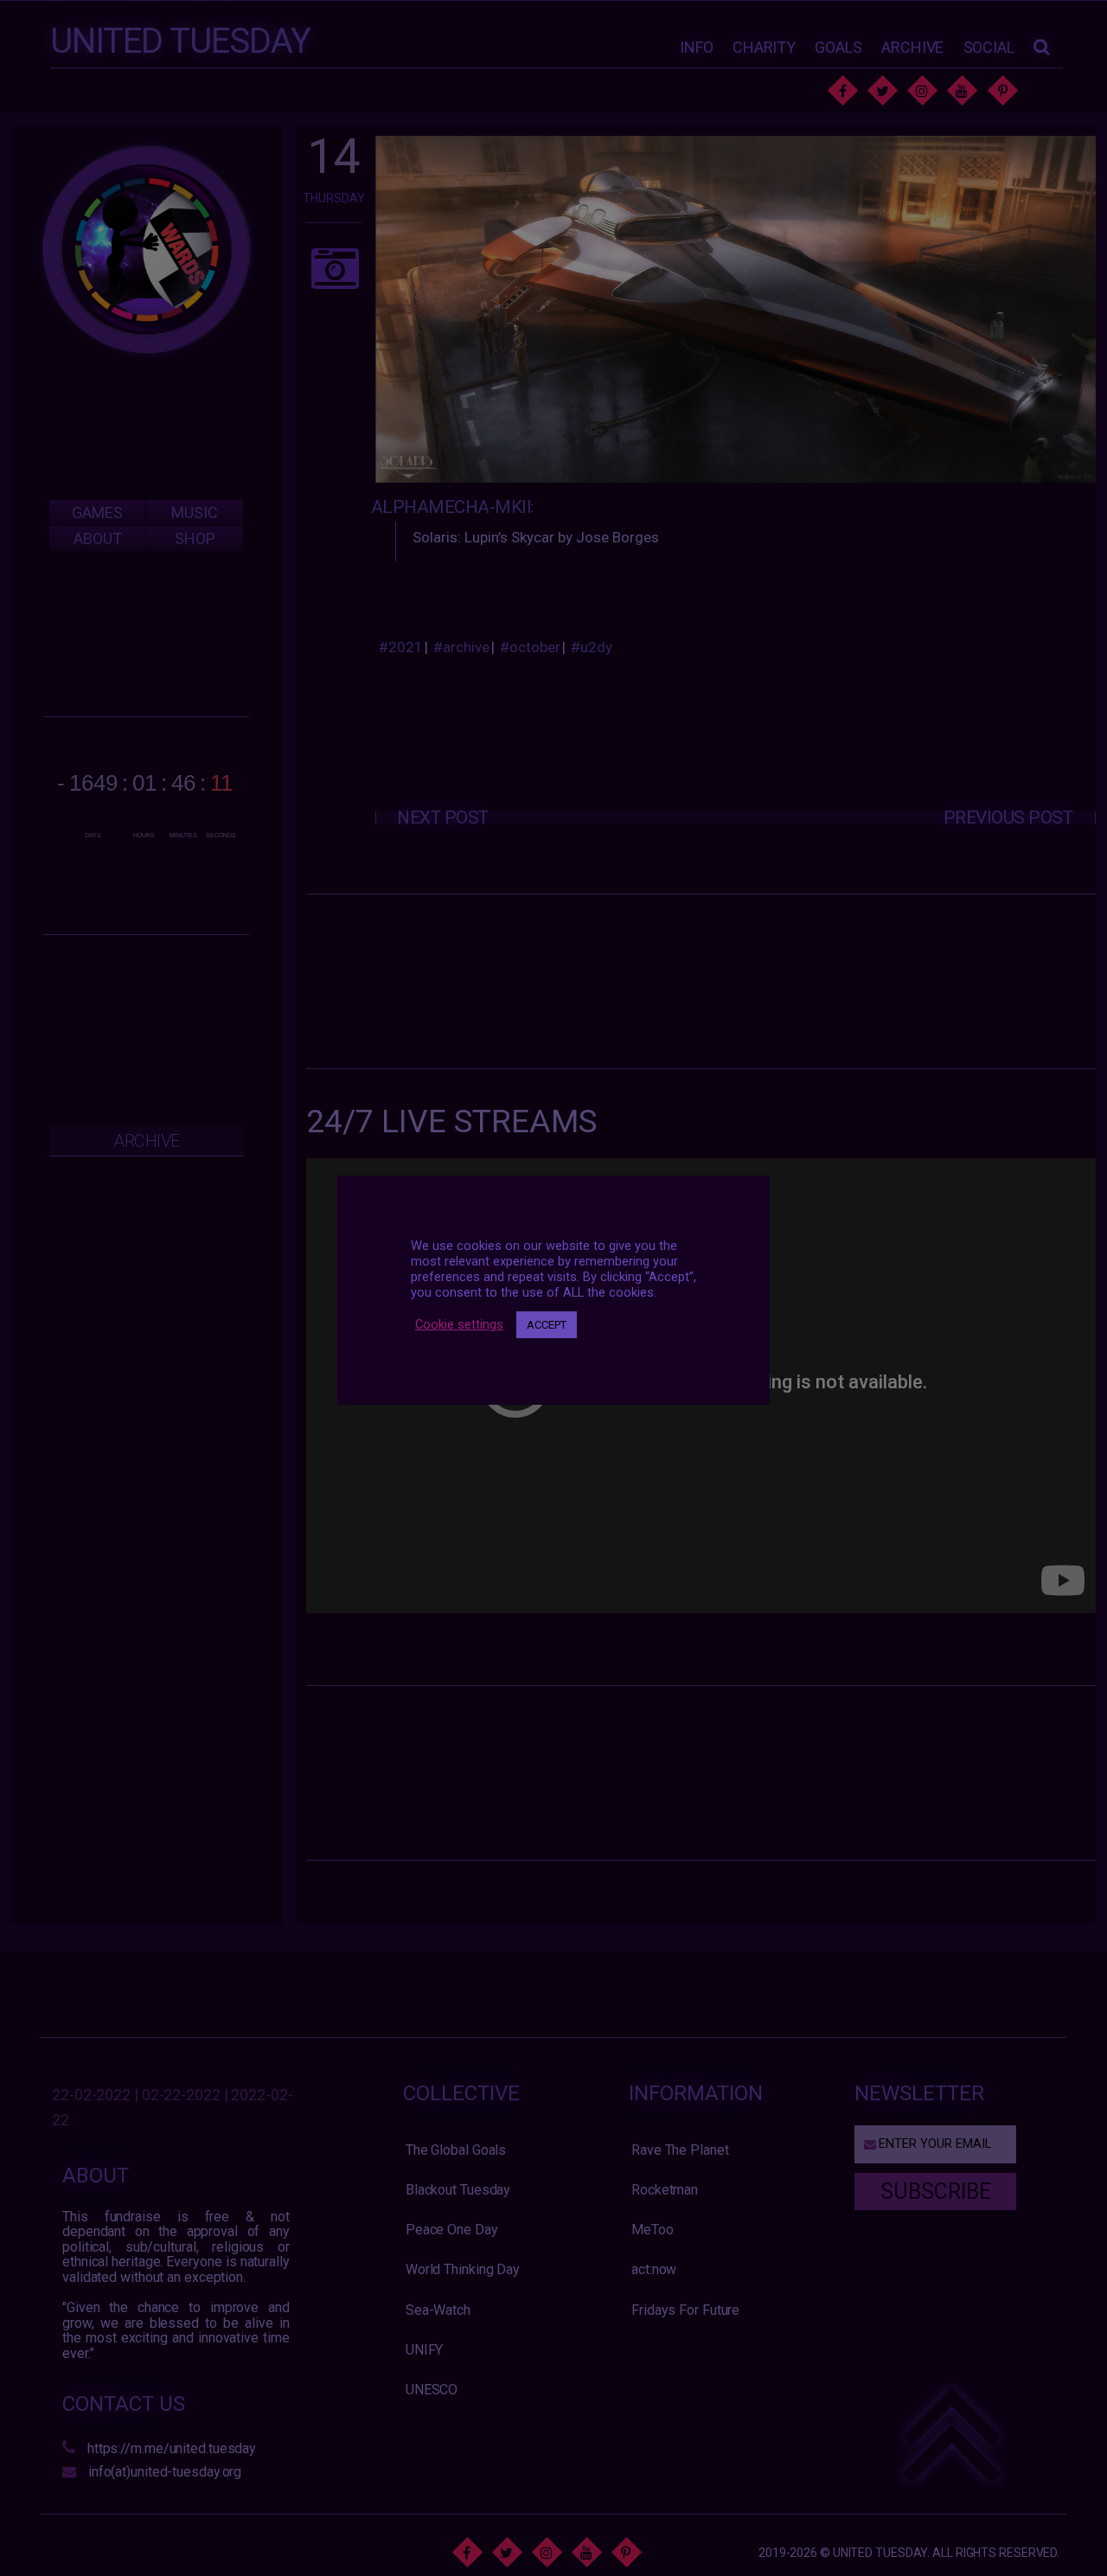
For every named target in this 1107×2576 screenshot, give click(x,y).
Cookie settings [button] (459, 1324)
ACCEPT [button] (547, 1325)
